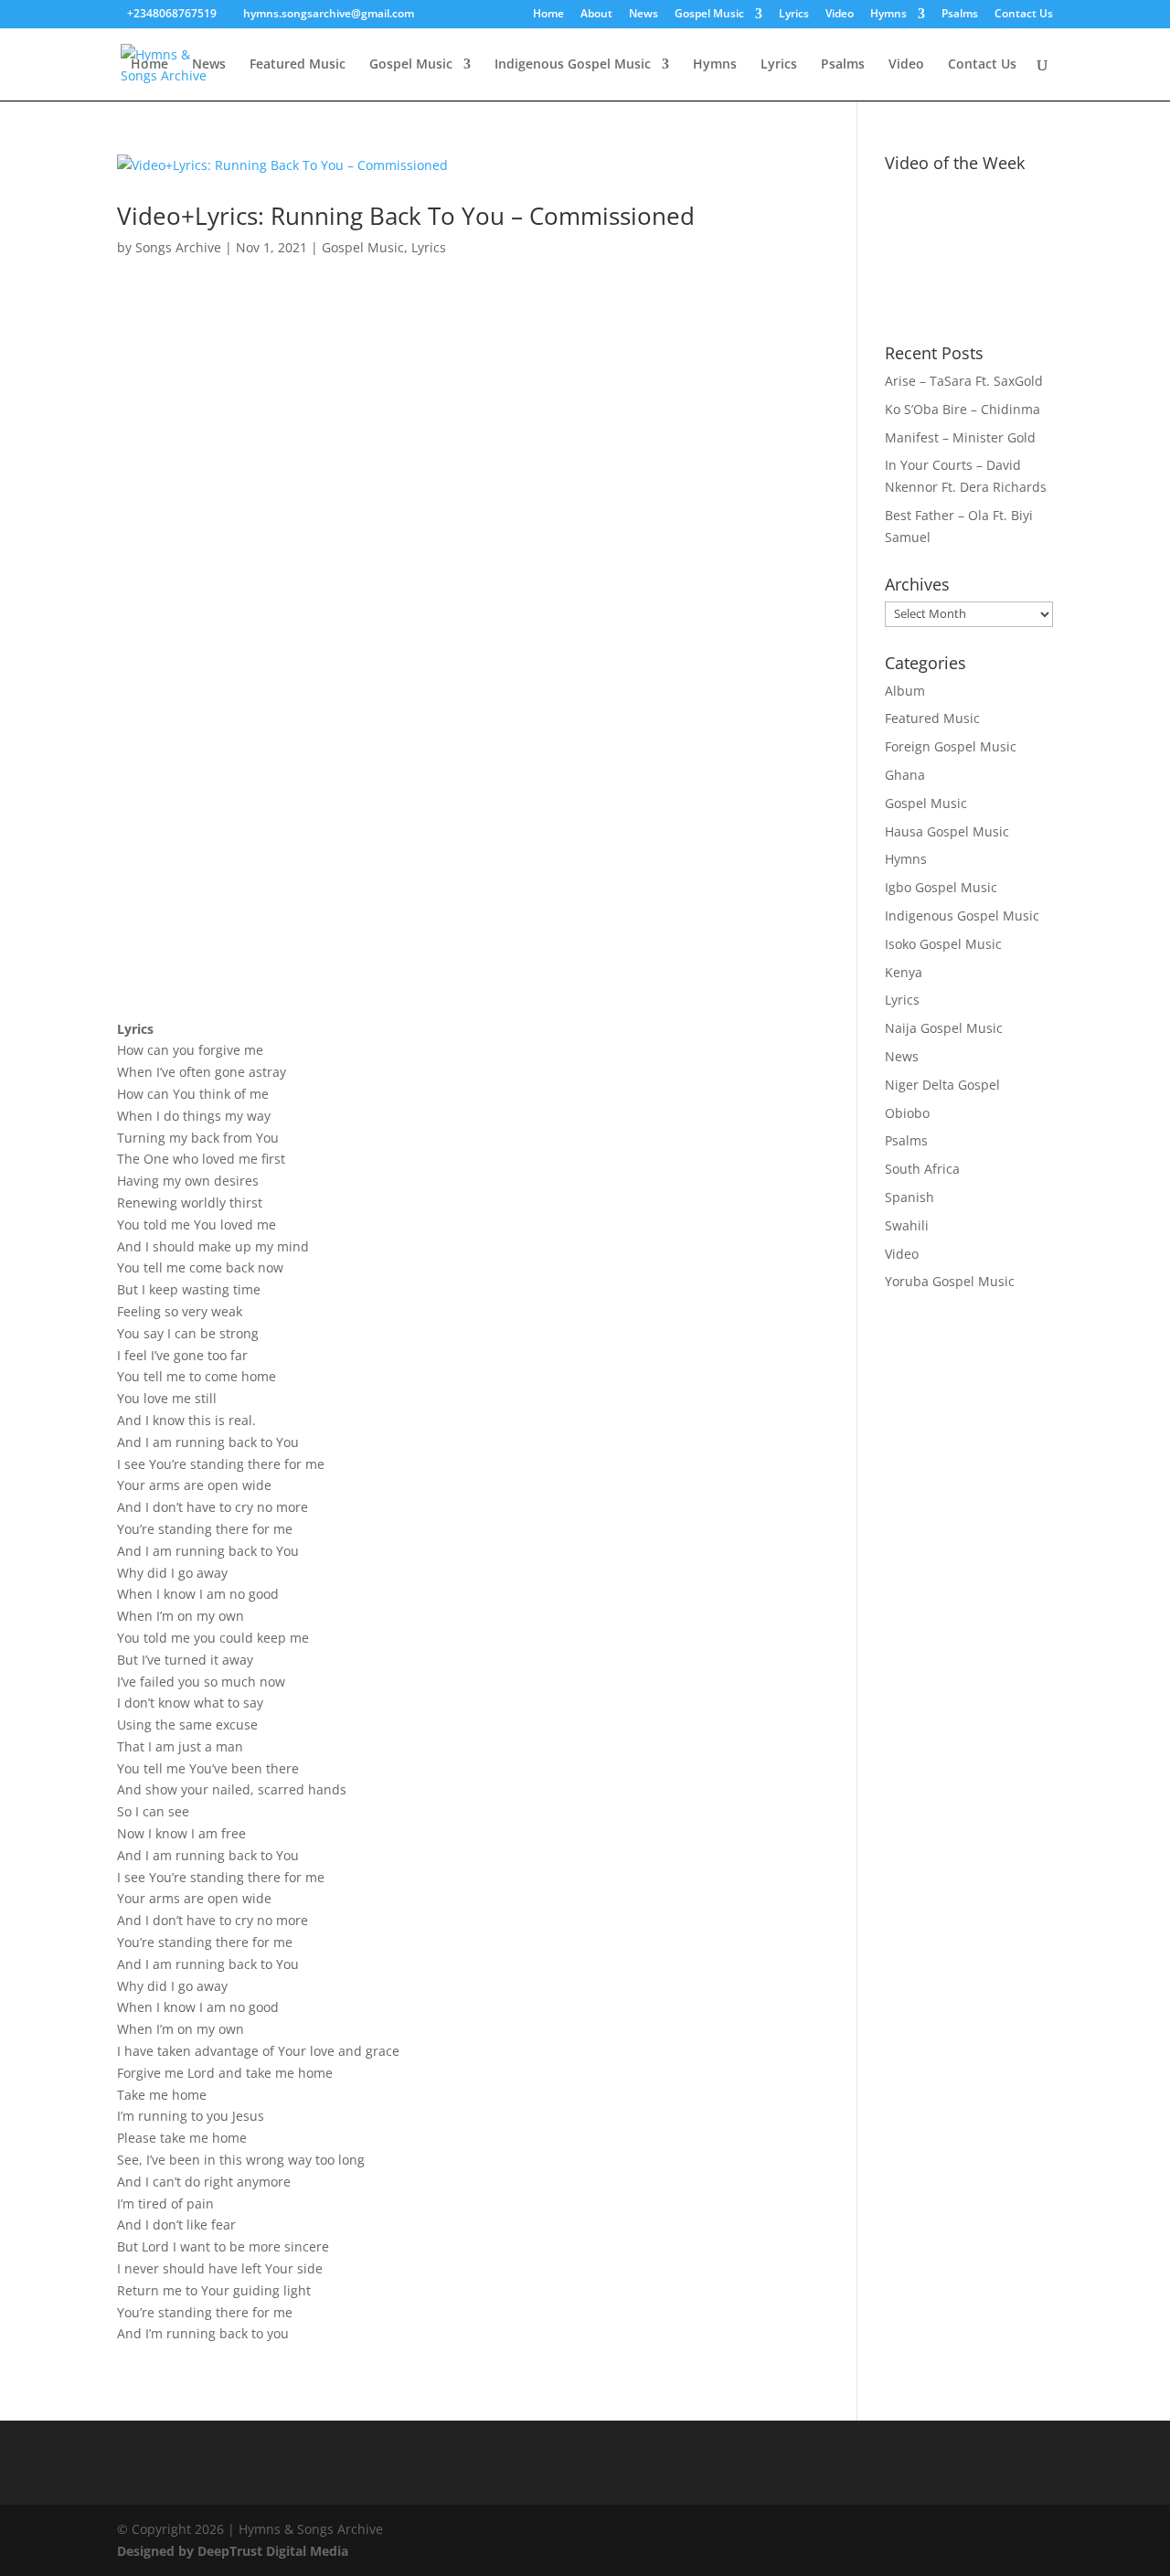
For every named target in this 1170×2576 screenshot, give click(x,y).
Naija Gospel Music (944, 1028)
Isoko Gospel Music (943, 944)
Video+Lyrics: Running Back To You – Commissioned (406, 216)
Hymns (888, 15)
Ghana (905, 775)
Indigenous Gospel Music (573, 65)
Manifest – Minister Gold (960, 437)
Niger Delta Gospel (942, 1085)
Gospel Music (709, 15)
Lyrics (794, 15)
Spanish (909, 1197)
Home (548, 15)
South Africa (922, 1169)
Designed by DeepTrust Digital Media (233, 2551)
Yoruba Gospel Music (950, 1281)
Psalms (960, 15)
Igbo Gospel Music (941, 887)
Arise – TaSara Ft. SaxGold (964, 381)
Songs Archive (178, 247)
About (596, 15)
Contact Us (1024, 15)
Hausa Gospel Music (947, 831)
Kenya (904, 972)
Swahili (907, 1225)
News (643, 15)
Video (840, 15)
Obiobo (907, 1113)
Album (905, 691)
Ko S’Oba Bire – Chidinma (963, 409)
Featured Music (298, 65)
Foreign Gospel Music (951, 746)
